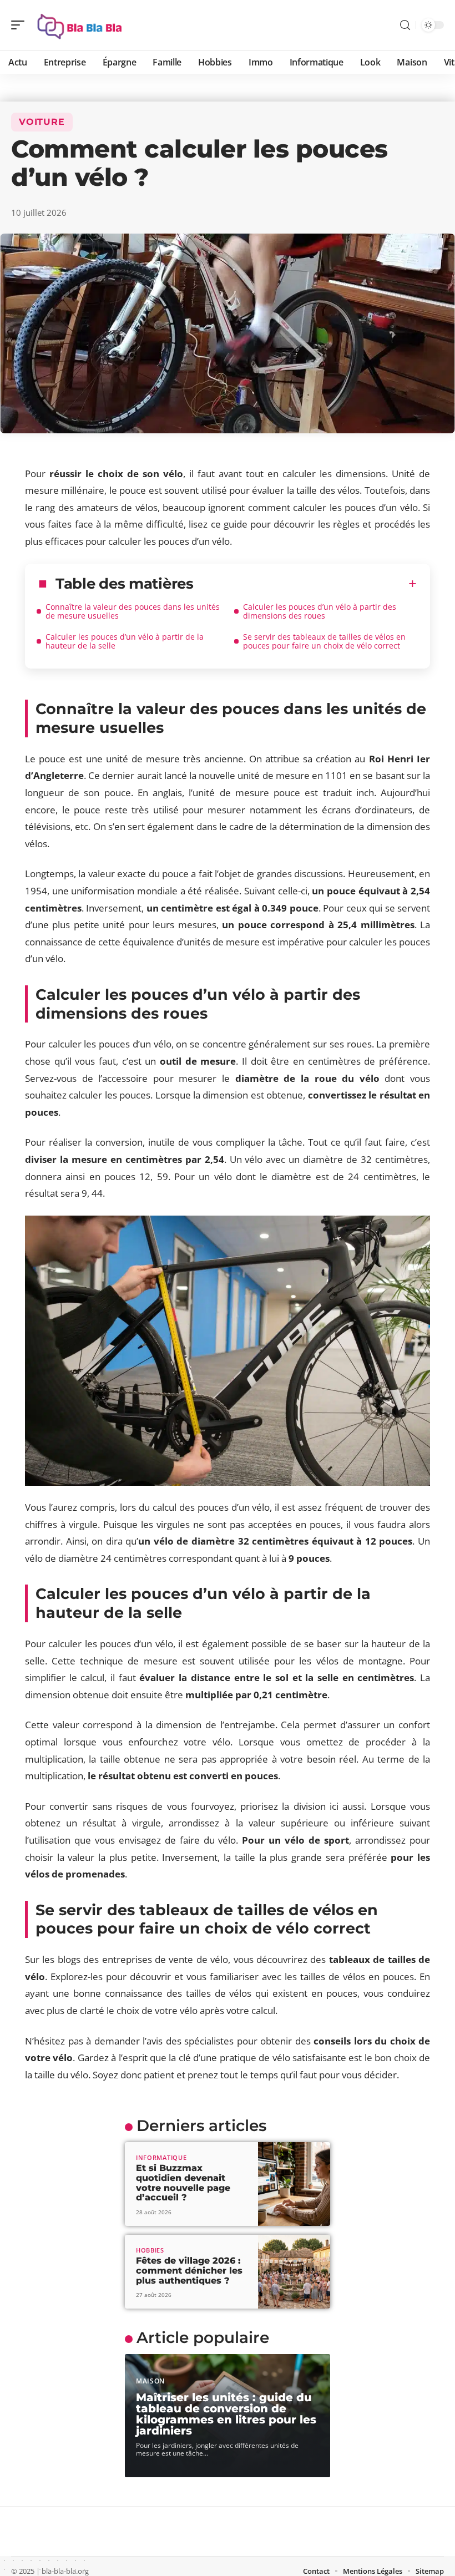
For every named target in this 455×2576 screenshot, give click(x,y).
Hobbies (150, 2250)
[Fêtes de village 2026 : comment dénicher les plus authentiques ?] (294, 2272)
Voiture (42, 122)
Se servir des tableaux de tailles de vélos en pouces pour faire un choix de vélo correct (324, 641)
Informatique (161, 2157)
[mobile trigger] (21, 25)
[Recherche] (405, 25)
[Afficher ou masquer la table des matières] (305, 584)
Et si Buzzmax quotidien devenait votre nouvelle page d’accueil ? (183, 2183)
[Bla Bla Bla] (80, 25)
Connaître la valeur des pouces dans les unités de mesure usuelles (133, 611)
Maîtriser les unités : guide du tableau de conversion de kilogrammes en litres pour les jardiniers (226, 2414)
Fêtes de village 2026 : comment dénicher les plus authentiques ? (189, 2270)
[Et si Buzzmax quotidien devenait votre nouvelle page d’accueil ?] (294, 2184)
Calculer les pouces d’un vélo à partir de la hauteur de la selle (125, 641)
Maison (150, 2381)
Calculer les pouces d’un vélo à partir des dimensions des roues (320, 611)
